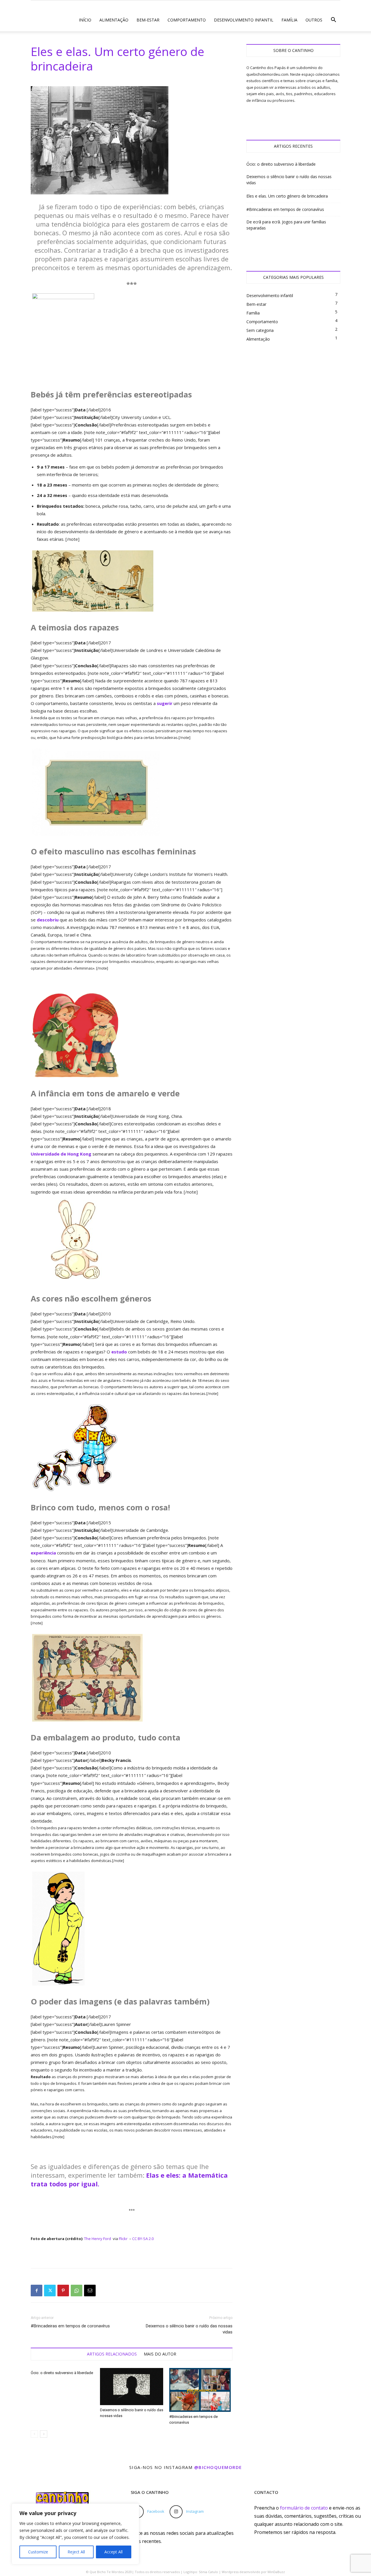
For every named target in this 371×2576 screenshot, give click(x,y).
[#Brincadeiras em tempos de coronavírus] (201, 2390)
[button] (333, 21)
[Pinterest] (63, 2291)
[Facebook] (37, 2291)
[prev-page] (34, 2434)
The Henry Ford (98, 2239)
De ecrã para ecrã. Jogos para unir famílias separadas (286, 225)
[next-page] (44, 2434)
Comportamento (187, 20)
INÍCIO (85, 20)
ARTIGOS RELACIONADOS (112, 2354)
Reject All (76, 2552)
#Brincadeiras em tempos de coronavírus (70, 2326)
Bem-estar (148, 20)
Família (289, 20)
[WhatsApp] (77, 2291)
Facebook (156, 2511)
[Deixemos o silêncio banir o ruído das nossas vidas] (132, 2387)
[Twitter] (50, 2291)
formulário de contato (304, 2508)
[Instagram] (176, 2512)
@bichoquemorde (218, 2467)
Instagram (195, 2511)
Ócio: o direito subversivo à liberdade (62, 2373)
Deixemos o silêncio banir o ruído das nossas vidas (189, 2329)
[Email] (90, 2291)
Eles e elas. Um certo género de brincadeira (287, 196)
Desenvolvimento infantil (244, 20)
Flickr (124, 2239)
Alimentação (114, 20)
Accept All (113, 2552)
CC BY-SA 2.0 (143, 2239)
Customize (38, 2552)
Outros (314, 20)
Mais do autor (160, 2354)
